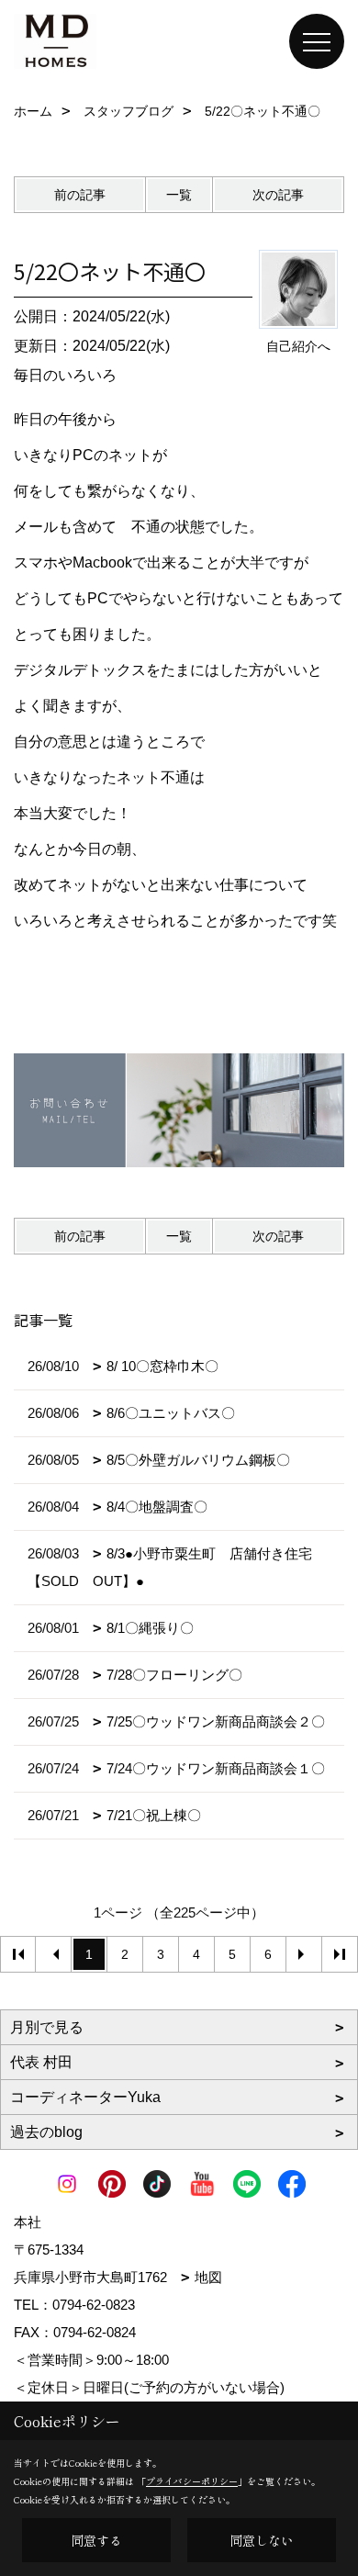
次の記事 (278, 195)
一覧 (179, 195)
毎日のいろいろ (65, 375)
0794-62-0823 (94, 2305)
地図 (208, 2277)
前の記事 (80, 195)
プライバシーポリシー (192, 2481)
